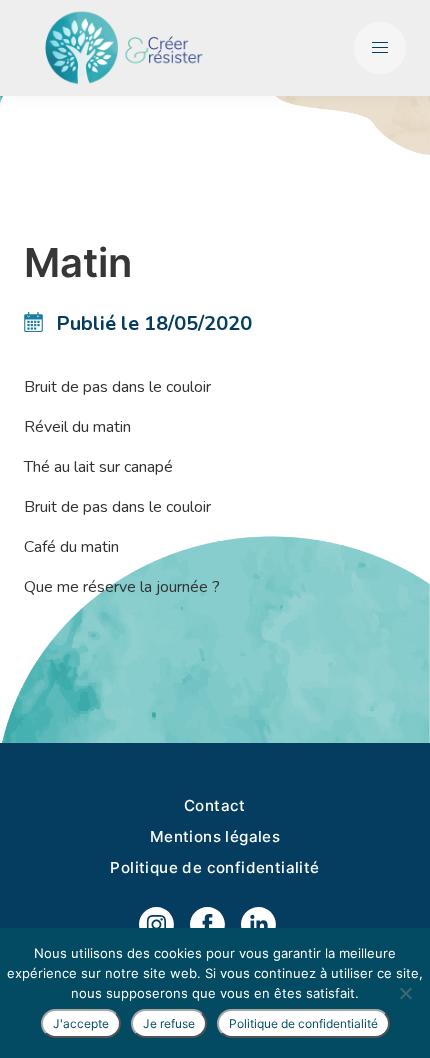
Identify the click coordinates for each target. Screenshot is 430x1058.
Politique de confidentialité (214, 867)
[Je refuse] (405, 993)
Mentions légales (215, 836)
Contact (215, 805)
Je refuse (169, 1023)
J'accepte (81, 1023)
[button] (380, 48)
